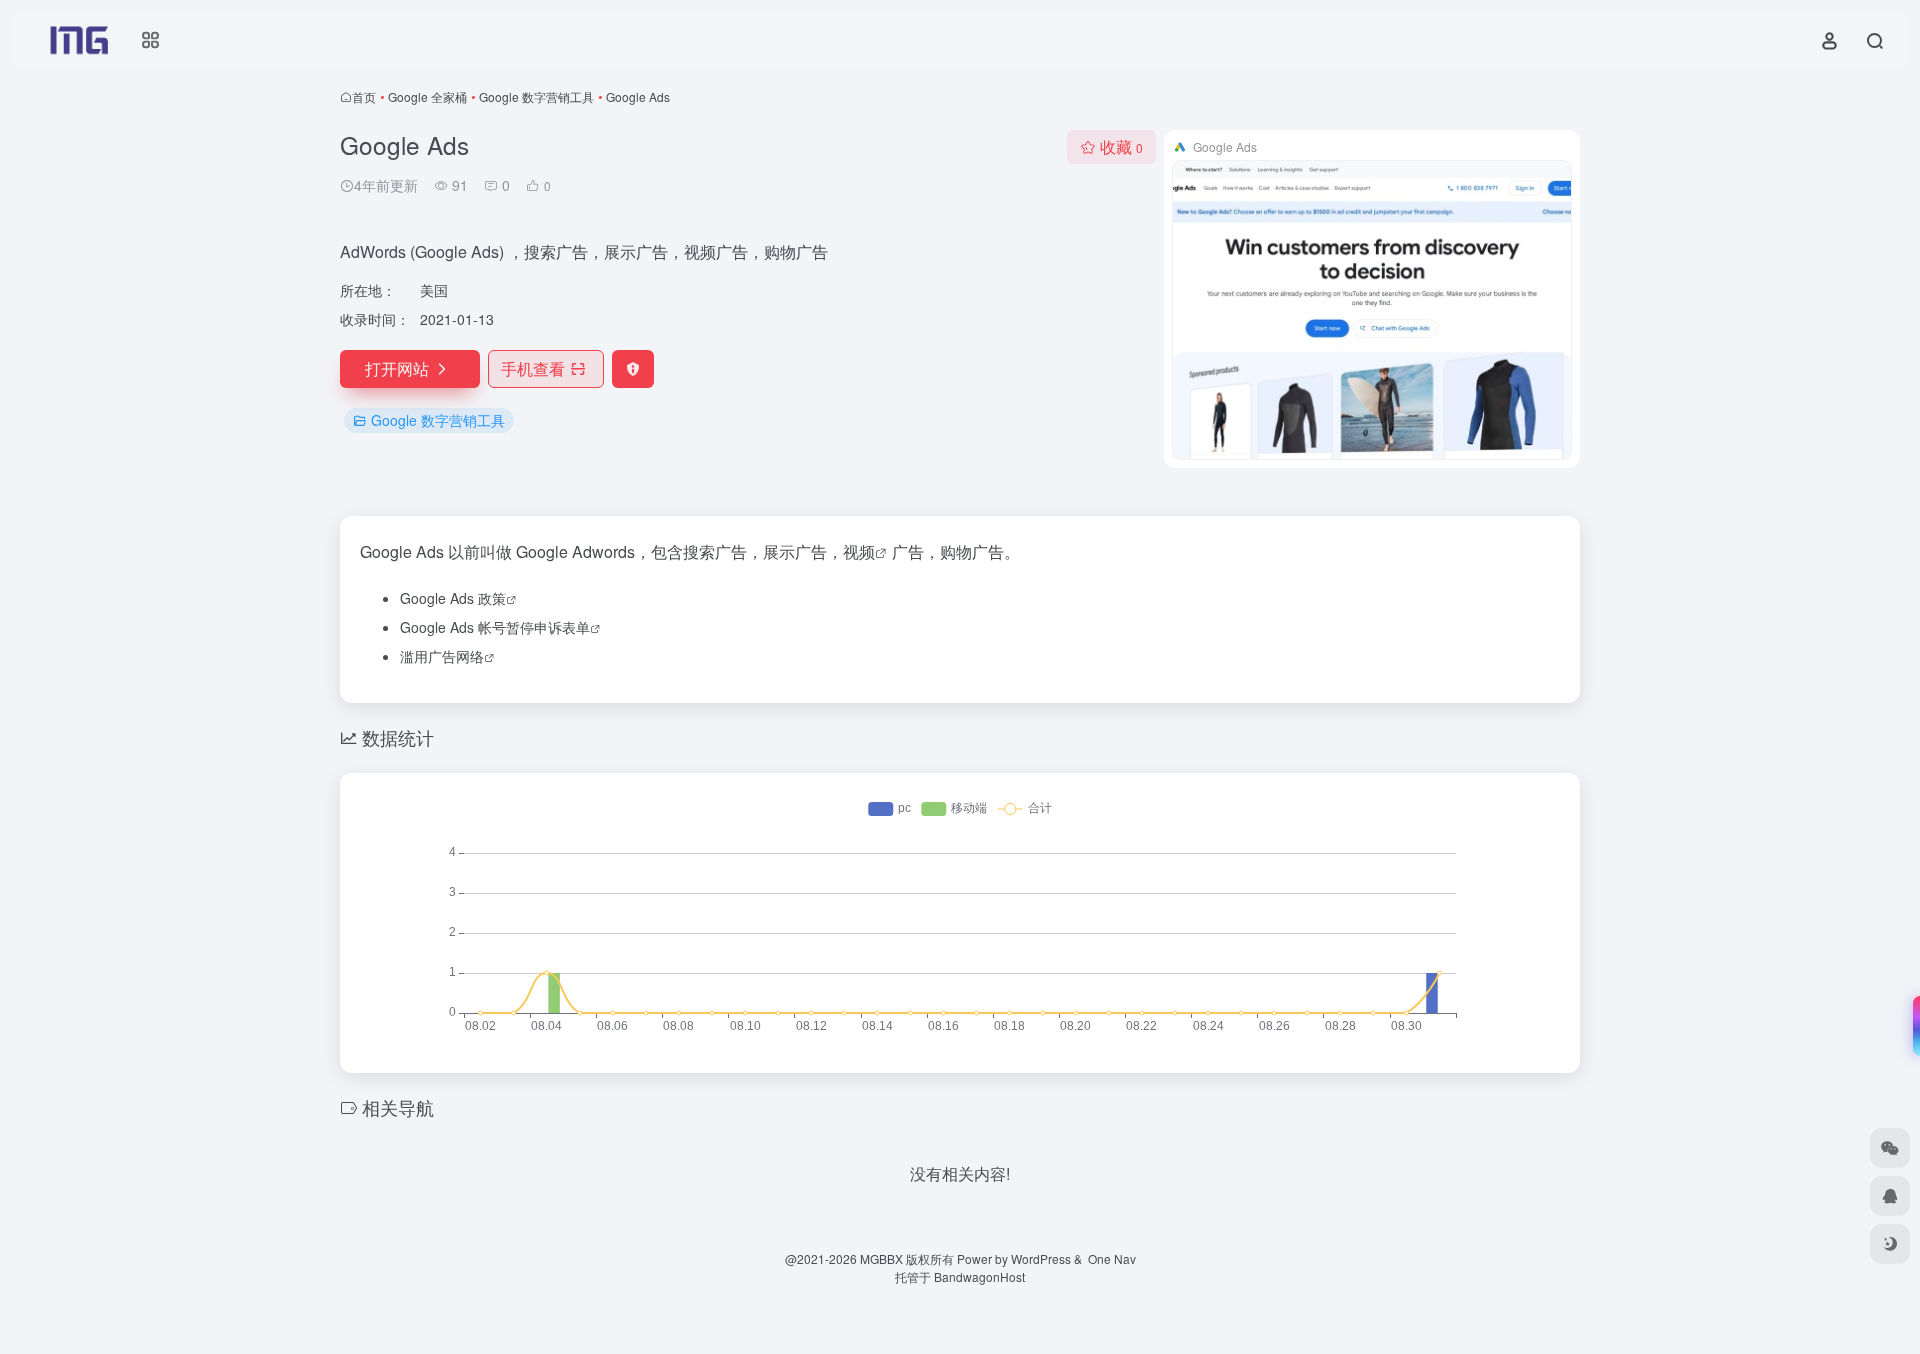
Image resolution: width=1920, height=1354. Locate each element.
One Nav (1112, 1258)
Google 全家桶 (427, 96)
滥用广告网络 (442, 656)
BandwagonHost (979, 1276)
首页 (364, 96)
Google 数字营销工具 (536, 96)
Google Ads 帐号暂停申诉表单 (495, 627)
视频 (859, 551)
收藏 (1121, 146)
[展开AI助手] (1912, 1026)
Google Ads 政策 (453, 598)
